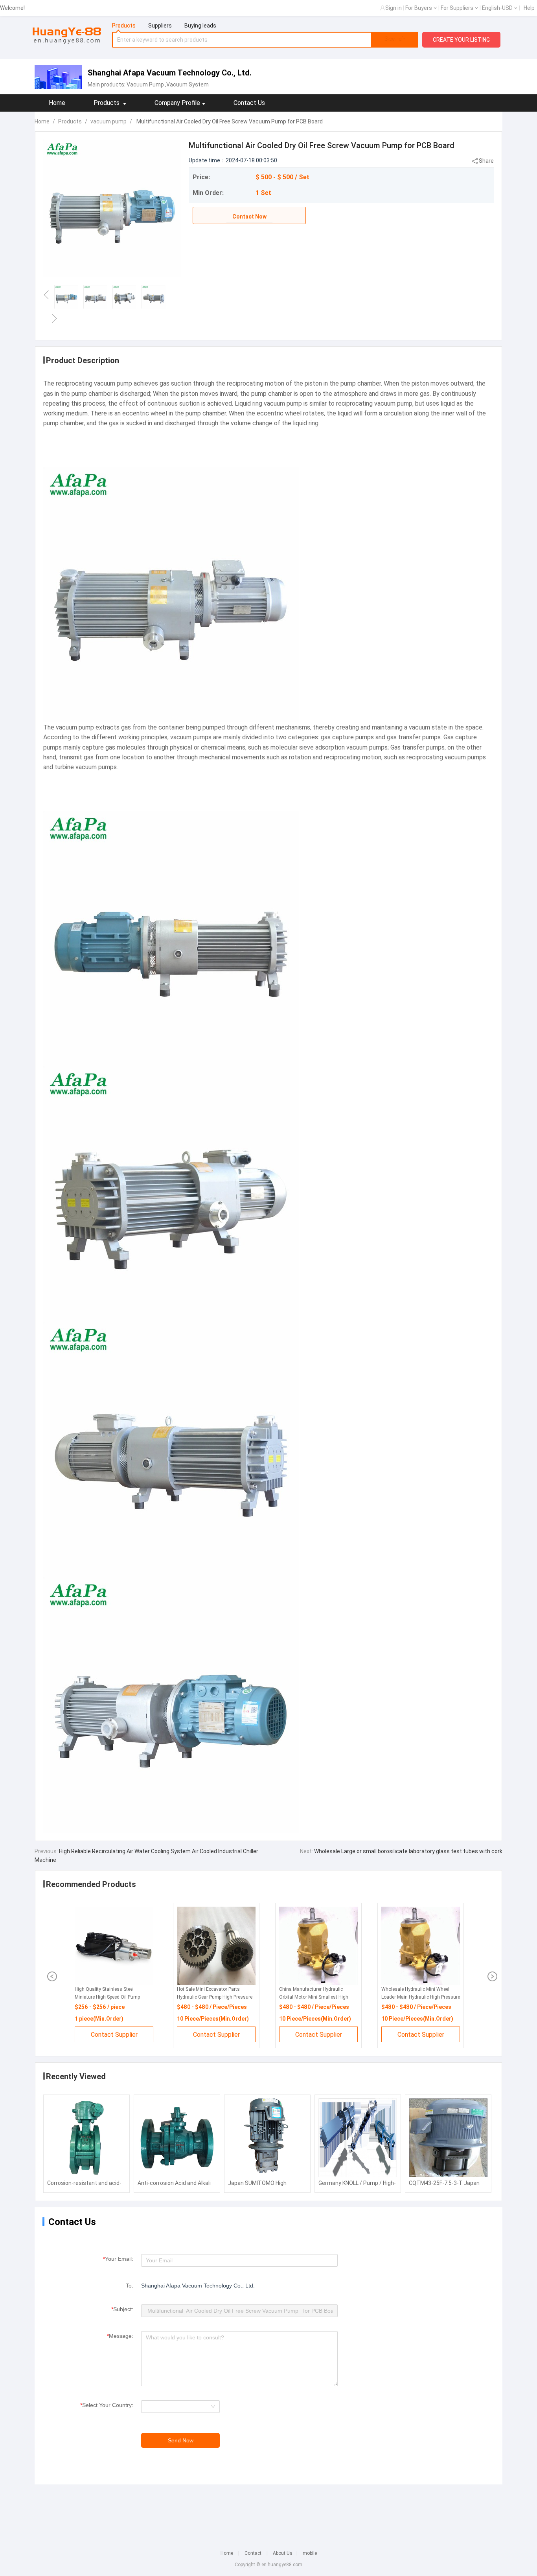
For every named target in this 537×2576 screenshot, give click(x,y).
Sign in (394, 8)
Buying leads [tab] (200, 26)
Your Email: (118, 2259)
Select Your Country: (107, 2405)
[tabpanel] (265, 40)
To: (130, 2286)
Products (70, 121)
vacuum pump (109, 121)
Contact (253, 2553)
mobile (310, 2553)
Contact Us (249, 103)
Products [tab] (124, 26)
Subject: (122, 2309)
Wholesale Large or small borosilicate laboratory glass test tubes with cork (408, 1851)
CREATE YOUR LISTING (461, 40)
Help (529, 8)
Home (57, 103)
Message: (120, 2336)
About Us (283, 2553)
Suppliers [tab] (160, 26)
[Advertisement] (268, 2512)
